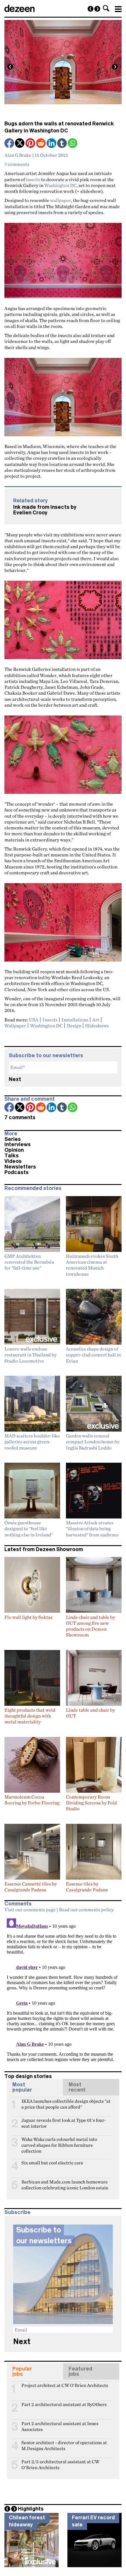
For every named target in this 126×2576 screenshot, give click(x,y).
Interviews (18, 1144)
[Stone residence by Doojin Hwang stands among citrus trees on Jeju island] (91, 9)
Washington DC (60, 185)
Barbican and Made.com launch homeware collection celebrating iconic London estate (65, 2184)
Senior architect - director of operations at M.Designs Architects (64, 2445)
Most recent (77, 2087)
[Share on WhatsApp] (73, 143)
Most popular (22, 2087)
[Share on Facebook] (10, 144)
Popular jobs (22, 2371)
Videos (13, 1161)
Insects (50, 1020)
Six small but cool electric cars (52, 2163)
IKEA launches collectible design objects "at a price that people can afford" (66, 2104)
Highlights (31, 2509)
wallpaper (61, 200)
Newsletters (20, 1167)
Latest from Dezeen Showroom (44, 1549)
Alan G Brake (18, 155)
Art (96, 1020)
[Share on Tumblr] (62, 144)
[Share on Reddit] (41, 144)
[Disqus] (63, 1989)
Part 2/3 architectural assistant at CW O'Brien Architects (60, 2464)
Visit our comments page (30, 1910)
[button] (106, 8)
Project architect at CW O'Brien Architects (65, 2385)
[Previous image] (10, 67)
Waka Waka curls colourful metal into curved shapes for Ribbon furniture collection (59, 2142)
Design (74, 1026)
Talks (12, 1156)
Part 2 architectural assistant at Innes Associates (60, 2426)
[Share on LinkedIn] (52, 144)
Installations (75, 1020)
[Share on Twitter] (20, 144)
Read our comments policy (86, 1910)
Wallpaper (15, 1026)
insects (33, 179)
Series (13, 1139)
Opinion (14, 1150)
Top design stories (28, 2076)
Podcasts (17, 1172)
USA (34, 1020)
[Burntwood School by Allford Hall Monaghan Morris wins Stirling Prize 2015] (97, 9)
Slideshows (97, 1026)
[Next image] (115, 67)
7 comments (17, 164)
